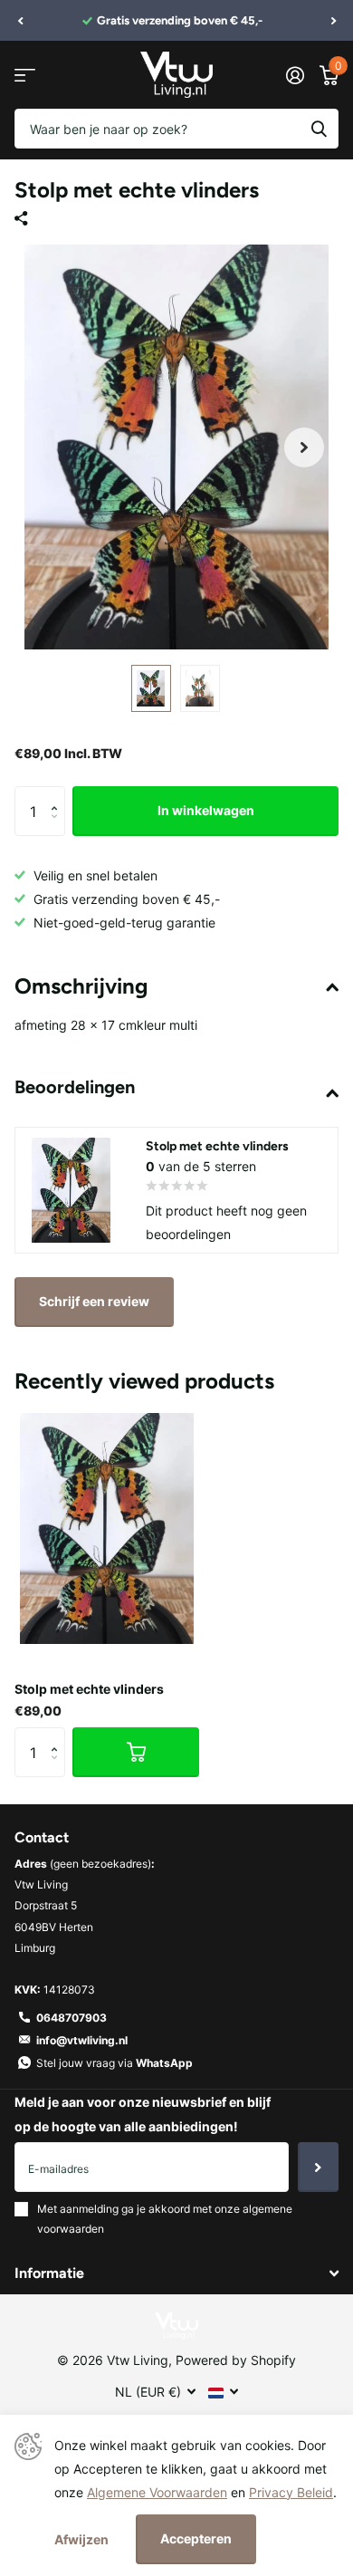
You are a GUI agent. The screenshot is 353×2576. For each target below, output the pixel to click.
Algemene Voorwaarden (157, 2492)
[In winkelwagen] (136, 1752)
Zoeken (319, 129)
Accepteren (196, 2538)
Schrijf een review (94, 1301)
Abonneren (318, 2167)
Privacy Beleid (291, 2492)
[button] (20, 21)
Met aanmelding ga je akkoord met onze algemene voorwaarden (165, 2219)
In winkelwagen (206, 810)
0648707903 (72, 2018)
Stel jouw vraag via (114, 2063)
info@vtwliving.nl (82, 2040)
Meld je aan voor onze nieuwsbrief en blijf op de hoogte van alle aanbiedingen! (143, 2114)
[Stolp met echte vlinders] (107, 1528)
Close (176, 2273)
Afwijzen (81, 2539)
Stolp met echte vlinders (89, 1689)
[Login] (295, 75)
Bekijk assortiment (25, 75)
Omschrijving (81, 986)
